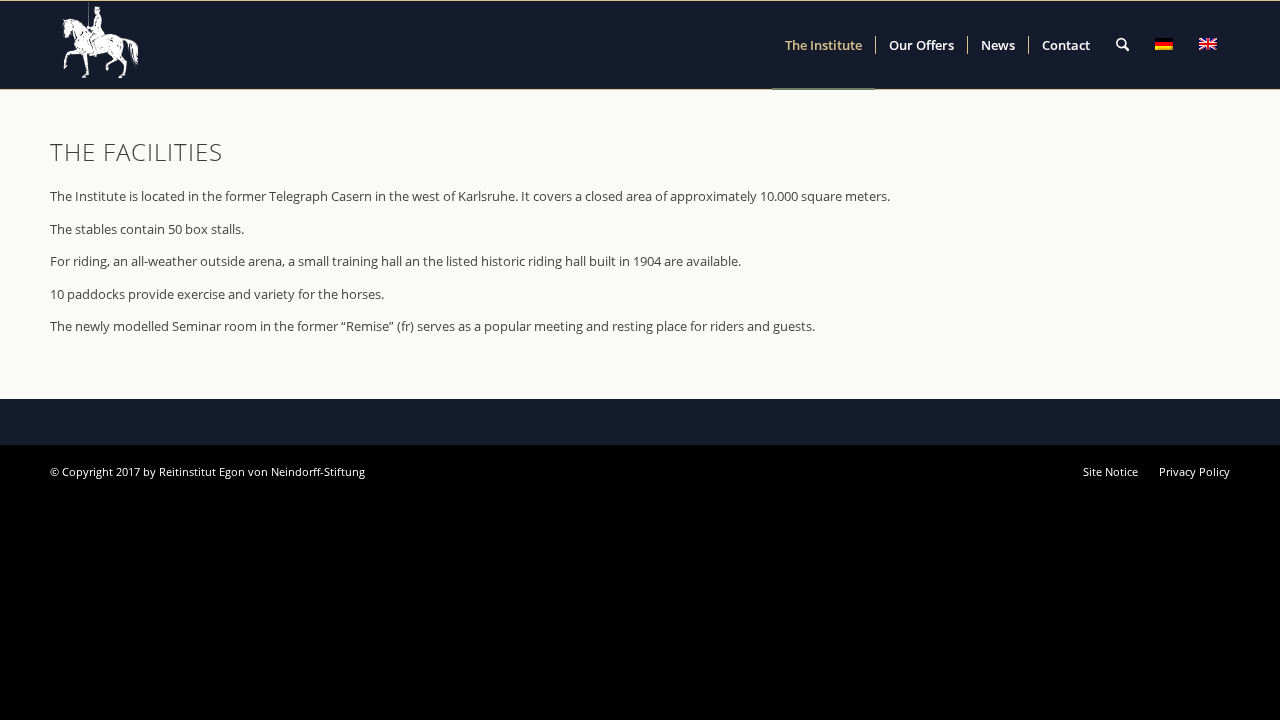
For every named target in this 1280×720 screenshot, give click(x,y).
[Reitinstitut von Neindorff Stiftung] (101, 45)
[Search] (1122, 45)
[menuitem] (823, 45)
